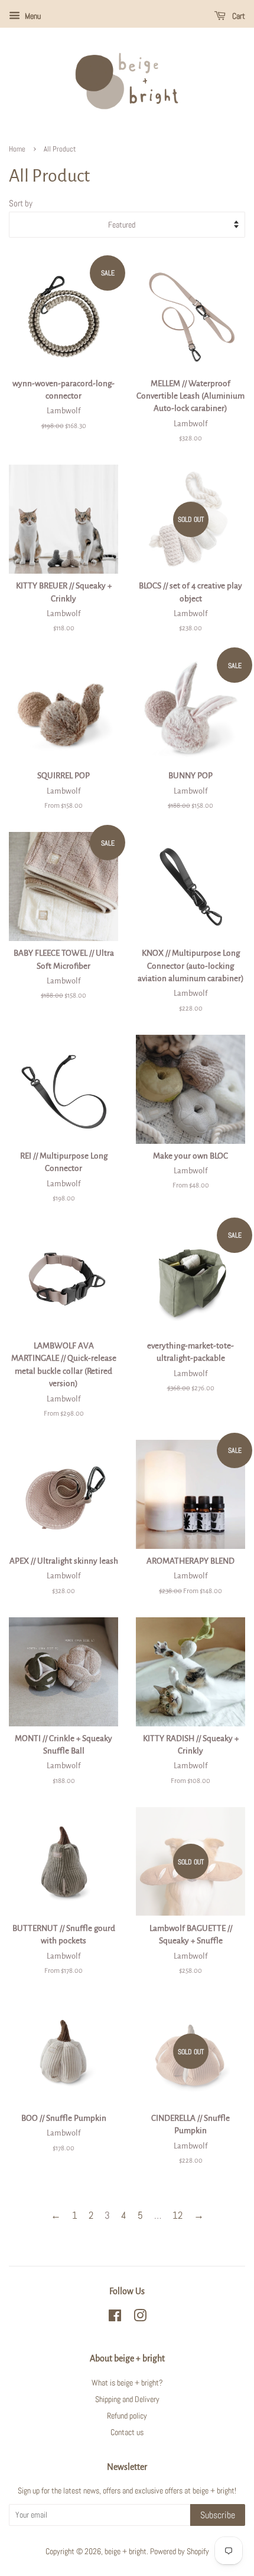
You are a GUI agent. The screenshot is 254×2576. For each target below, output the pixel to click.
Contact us (127, 2432)
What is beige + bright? (127, 2383)
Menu (32, 16)
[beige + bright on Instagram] (140, 2318)
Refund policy (127, 2416)
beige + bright (126, 2551)
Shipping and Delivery (127, 2399)
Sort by (21, 203)
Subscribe (218, 2515)
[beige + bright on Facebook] (115, 2318)
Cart (238, 16)
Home (17, 149)
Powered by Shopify (180, 2551)
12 (178, 2215)
